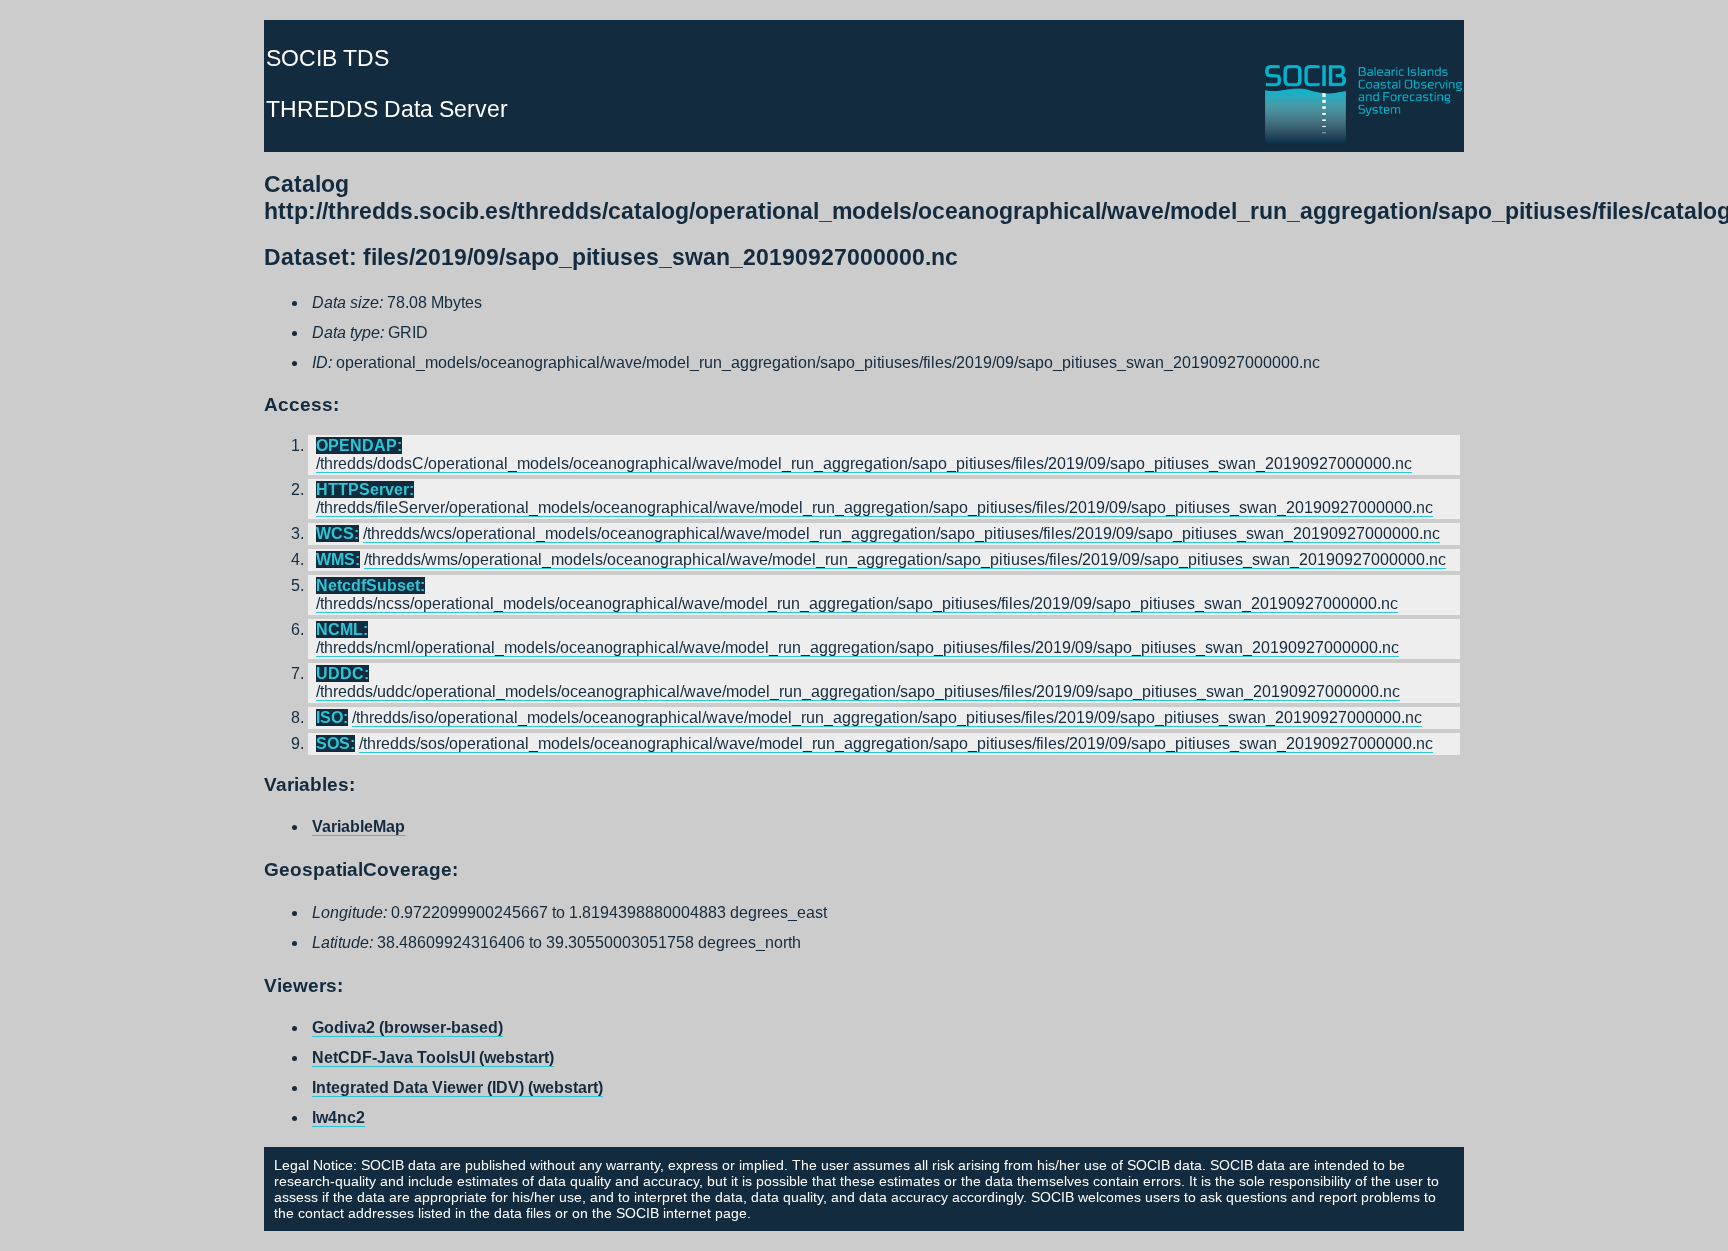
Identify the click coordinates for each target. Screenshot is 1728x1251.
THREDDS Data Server (387, 109)
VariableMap (358, 826)
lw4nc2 (338, 1117)
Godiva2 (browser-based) (407, 1027)
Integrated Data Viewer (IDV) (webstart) (457, 1087)
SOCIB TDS (327, 58)
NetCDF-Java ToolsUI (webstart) (433, 1057)
